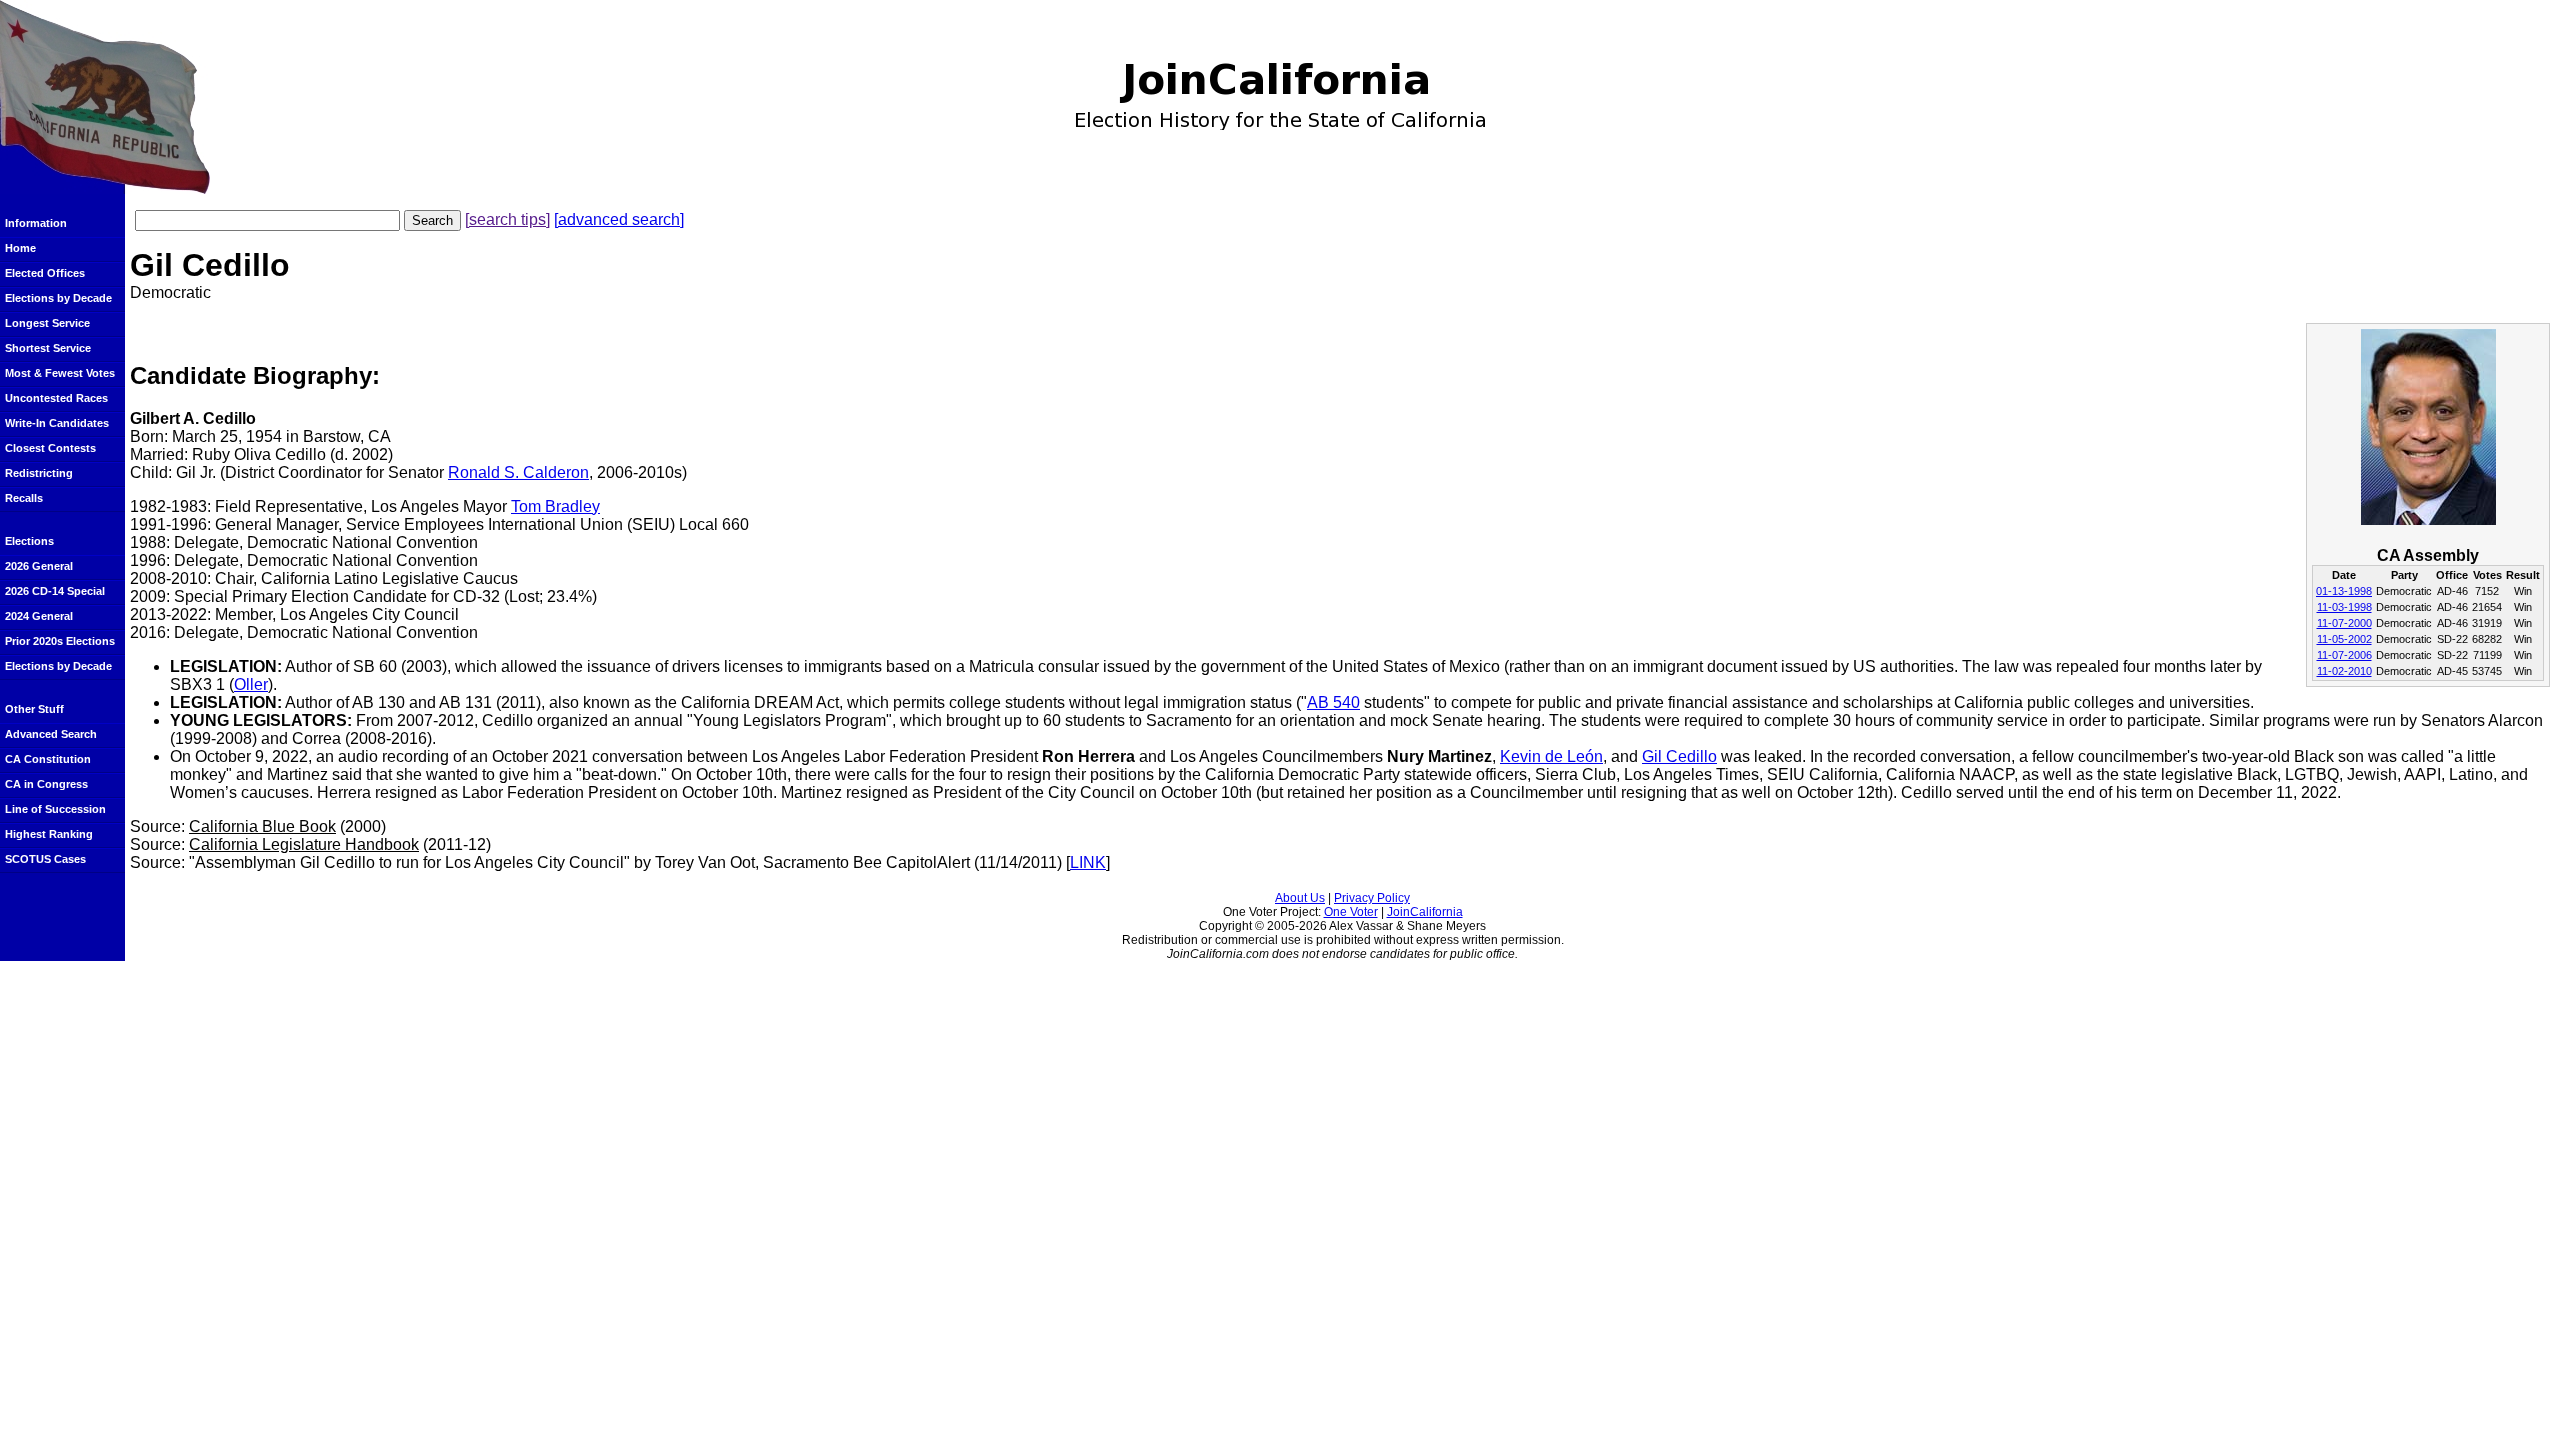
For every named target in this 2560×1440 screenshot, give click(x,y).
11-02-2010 (2344, 671)
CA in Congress (46, 784)
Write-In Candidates (57, 423)
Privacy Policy (1372, 898)
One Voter (1351, 912)
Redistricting (39, 473)
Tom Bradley (555, 506)
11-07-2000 (2344, 623)
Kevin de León (1551, 756)
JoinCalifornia (1425, 912)
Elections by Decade (58, 298)
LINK (1088, 862)
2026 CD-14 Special (55, 591)
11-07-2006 (2344, 655)
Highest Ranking (49, 834)
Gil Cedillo (1679, 756)
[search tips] (507, 219)
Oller (251, 684)
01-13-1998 (2344, 591)
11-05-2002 (2344, 639)
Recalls (24, 498)
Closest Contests (50, 448)
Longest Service (47, 323)
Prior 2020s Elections (60, 641)
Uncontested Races (56, 398)
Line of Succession (55, 809)
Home (20, 248)
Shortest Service (48, 348)
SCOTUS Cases (45, 859)
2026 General (39, 566)
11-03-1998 (2344, 607)
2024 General (39, 616)
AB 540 (1333, 702)
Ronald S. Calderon (518, 472)
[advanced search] (619, 219)
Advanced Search (51, 734)
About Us (1300, 898)
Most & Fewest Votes (60, 373)
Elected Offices (45, 273)
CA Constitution (48, 759)
